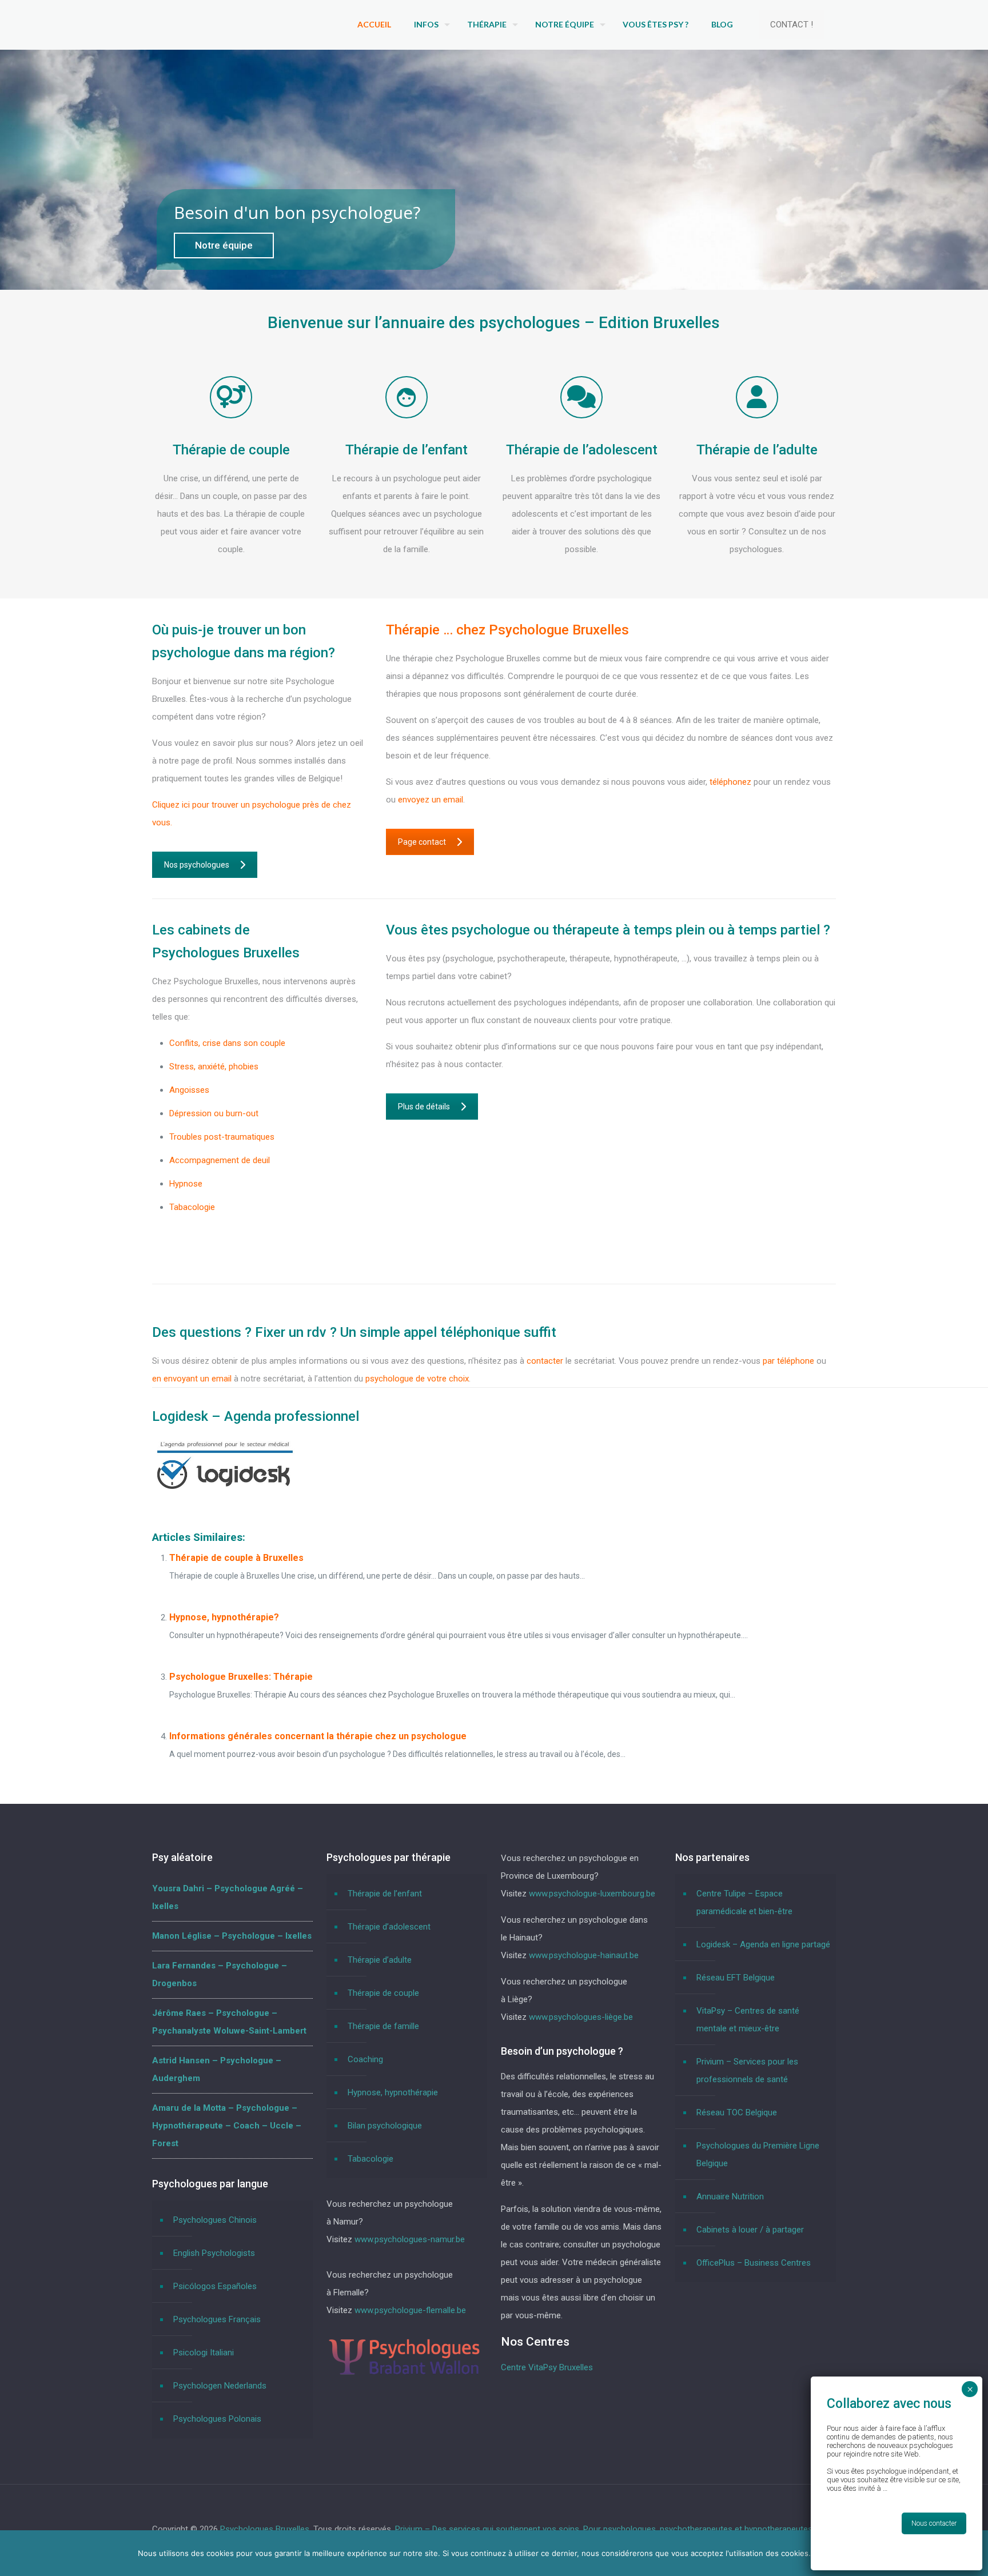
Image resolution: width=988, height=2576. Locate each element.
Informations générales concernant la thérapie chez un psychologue (318, 1736)
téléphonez (732, 782)
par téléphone (788, 1361)
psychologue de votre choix (417, 1379)
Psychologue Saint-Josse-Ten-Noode (240, 1254)
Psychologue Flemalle (210, 1231)
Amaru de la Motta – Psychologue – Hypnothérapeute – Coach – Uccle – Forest (227, 2126)
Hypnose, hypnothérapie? (224, 1617)
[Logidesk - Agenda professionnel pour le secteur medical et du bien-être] (225, 1491)
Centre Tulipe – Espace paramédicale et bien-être (744, 1902)
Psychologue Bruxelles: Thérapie (241, 1677)
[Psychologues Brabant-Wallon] (404, 2374)
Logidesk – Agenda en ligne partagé (763, 1944)
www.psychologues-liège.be (581, 2017)
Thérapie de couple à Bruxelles (236, 1558)
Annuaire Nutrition (730, 2196)
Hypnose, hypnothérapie (393, 2092)
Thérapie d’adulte (380, 1960)
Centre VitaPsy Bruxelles (547, 2367)
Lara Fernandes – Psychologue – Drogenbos (220, 1974)
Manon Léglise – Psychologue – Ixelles (232, 1936)
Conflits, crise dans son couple (227, 1043)
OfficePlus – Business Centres (754, 2263)
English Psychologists (214, 2253)
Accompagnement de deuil (220, 1160)
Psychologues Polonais (217, 2419)
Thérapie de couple (383, 1993)
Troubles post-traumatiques (222, 1137)
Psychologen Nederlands (220, 2386)
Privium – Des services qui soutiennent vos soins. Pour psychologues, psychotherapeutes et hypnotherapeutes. (605, 2529)
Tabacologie (192, 1207)
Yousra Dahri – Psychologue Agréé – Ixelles (228, 1897)
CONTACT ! (792, 25)
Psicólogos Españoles (215, 2286)
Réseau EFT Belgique (736, 1978)
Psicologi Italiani (204, 2353)
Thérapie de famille (383, 2026)
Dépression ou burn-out (214, 1113)
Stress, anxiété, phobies (214, 1067)
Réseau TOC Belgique (737, 2112)
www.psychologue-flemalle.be (410, 2310)
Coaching (365, 2059)
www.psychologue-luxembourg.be (592, 1894)
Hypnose (186, 1184)
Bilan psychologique (385, 2126)
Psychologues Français (217, 2319)
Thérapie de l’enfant (385, 1894)
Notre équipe (224, 245)
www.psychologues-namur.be (410, 2239)
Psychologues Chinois (215, 2220)
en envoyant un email (192, 1379)
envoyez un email (431, 800)
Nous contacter (934, 2523)
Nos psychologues (197, 865)
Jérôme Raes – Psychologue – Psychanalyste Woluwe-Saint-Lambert (229, 2022)
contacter (545, 1361)
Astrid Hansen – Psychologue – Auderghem (217, 2069)
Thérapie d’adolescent (389, 1927)
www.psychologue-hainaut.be (584, 1955)
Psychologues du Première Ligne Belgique (758, 2154)
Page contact (422, 842)
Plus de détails (424, 1107)
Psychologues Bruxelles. (267, 2529)
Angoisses (189, 1090)
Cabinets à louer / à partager (750, 2230)
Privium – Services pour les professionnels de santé (747, 2070)
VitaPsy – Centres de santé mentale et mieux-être (748, 2020)
